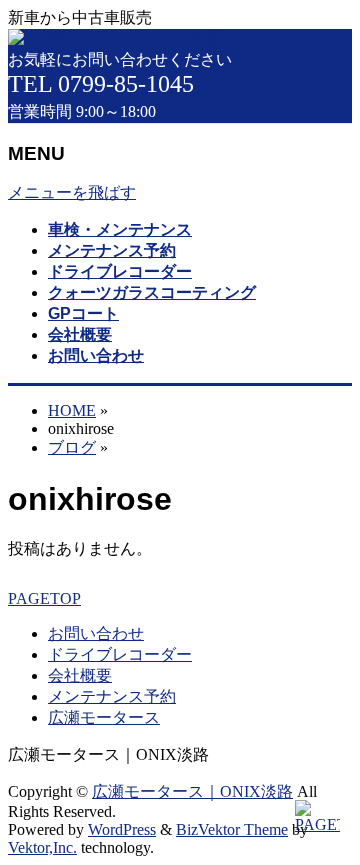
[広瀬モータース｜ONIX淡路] (115, 38)
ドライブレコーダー (120, 654)
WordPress (122, 829)
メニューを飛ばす (72, 192)
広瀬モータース (104, 717)
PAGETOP (44, 598)
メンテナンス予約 (112, 696)
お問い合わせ (96, 633)
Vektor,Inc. (42, 847)
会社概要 (80, 675)
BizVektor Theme (232, 829)
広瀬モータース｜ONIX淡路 (192, 791)
